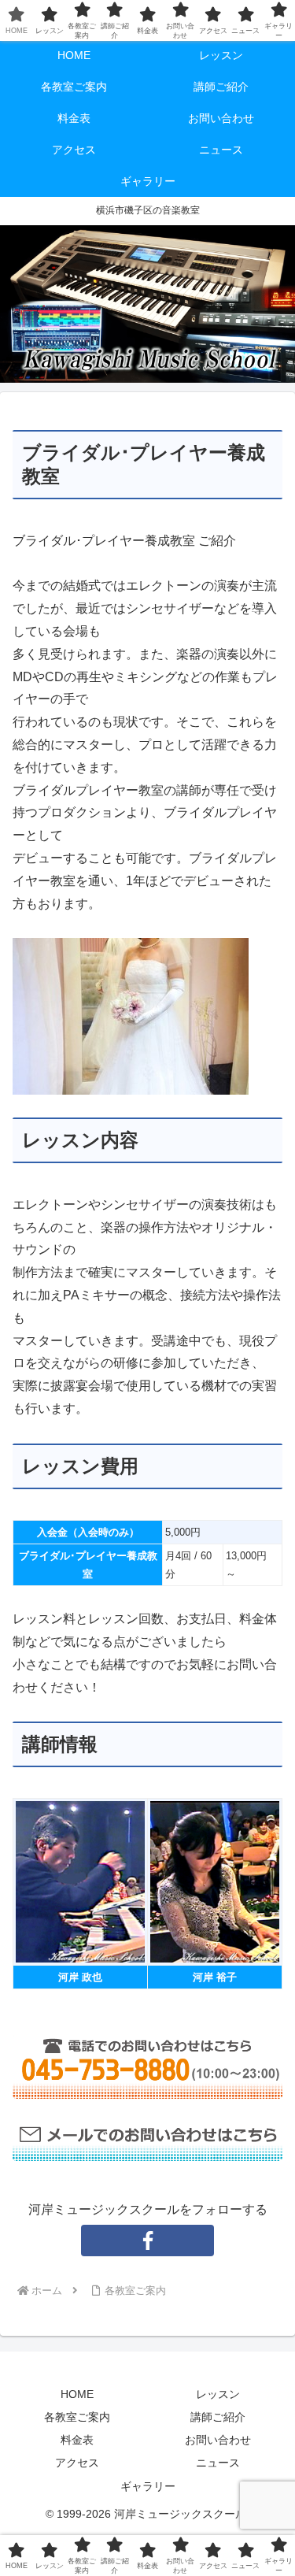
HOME (77, 2394)
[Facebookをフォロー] (148, 2241)
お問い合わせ (218, 2440)
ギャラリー (148, 2486)
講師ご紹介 (218, 2417)
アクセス (77, 2463)
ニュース (218, 2463)
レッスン (218, 2394)
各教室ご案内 (77, 2417)
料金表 (77, 2440)
